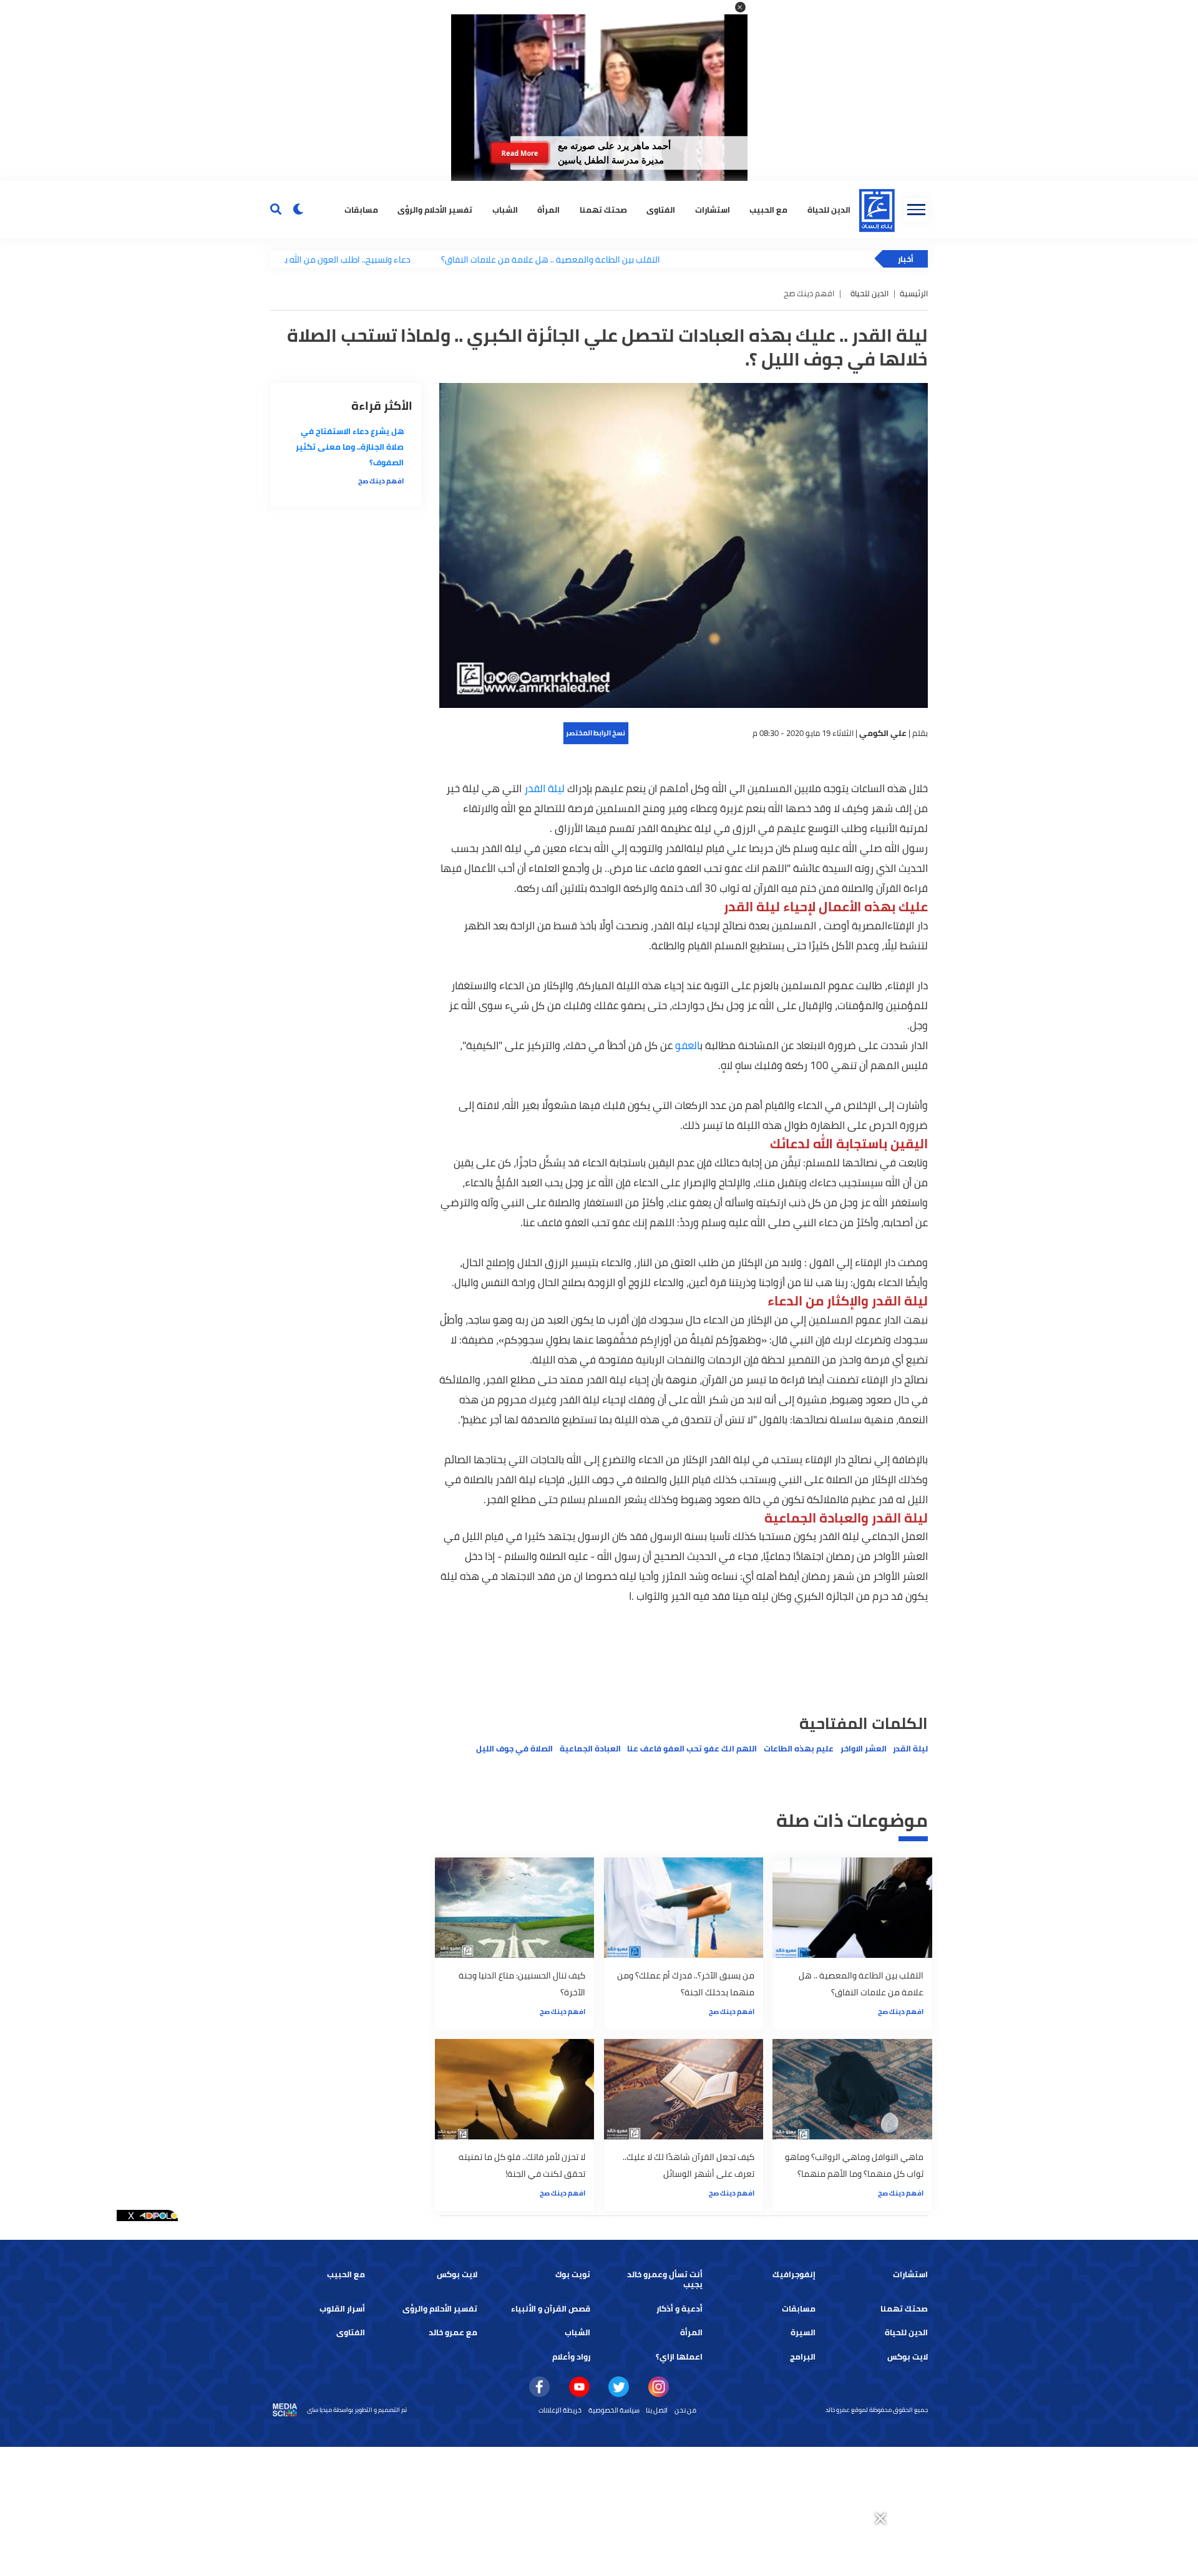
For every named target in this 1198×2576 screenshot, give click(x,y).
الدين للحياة (829, 209)
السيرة (803, 2332)
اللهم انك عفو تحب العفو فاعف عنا (692, 1749)
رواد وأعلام (571, 2357)
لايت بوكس (457, 2274)
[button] (740, 7)
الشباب (505, 209)
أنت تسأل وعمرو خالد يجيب (665, 2279)
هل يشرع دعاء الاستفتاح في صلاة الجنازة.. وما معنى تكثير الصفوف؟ (350, 447)
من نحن (685, 2410)
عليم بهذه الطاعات (799, 1749)
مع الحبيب (768, 209)
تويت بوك (573, 2274)
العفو (687, 1045)
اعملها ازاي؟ (679, 2357)
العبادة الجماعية (590, 1749)
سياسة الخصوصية (614, 2410)
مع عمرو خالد (453, 2332)
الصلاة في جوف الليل (514, 1749)
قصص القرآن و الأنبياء (551, 2309)
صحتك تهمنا (603, 209)
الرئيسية (914, 293)
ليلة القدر (544, 788)
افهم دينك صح (901, 2012)
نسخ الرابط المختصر (596, 733)
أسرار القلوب (342, 2309)
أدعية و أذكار (679, 2309)
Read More (520, 153)
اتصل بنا (657, 2410)
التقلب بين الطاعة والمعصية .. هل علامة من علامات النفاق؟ (473, 259)
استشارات (713, 209)
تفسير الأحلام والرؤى (435, 209)
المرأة (548, 209)
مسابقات (361, 209)
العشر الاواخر (864, 1749)
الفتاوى (661, 209)
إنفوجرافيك (794, 2274)
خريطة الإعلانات (560, 2410)
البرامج (803, 2357)
